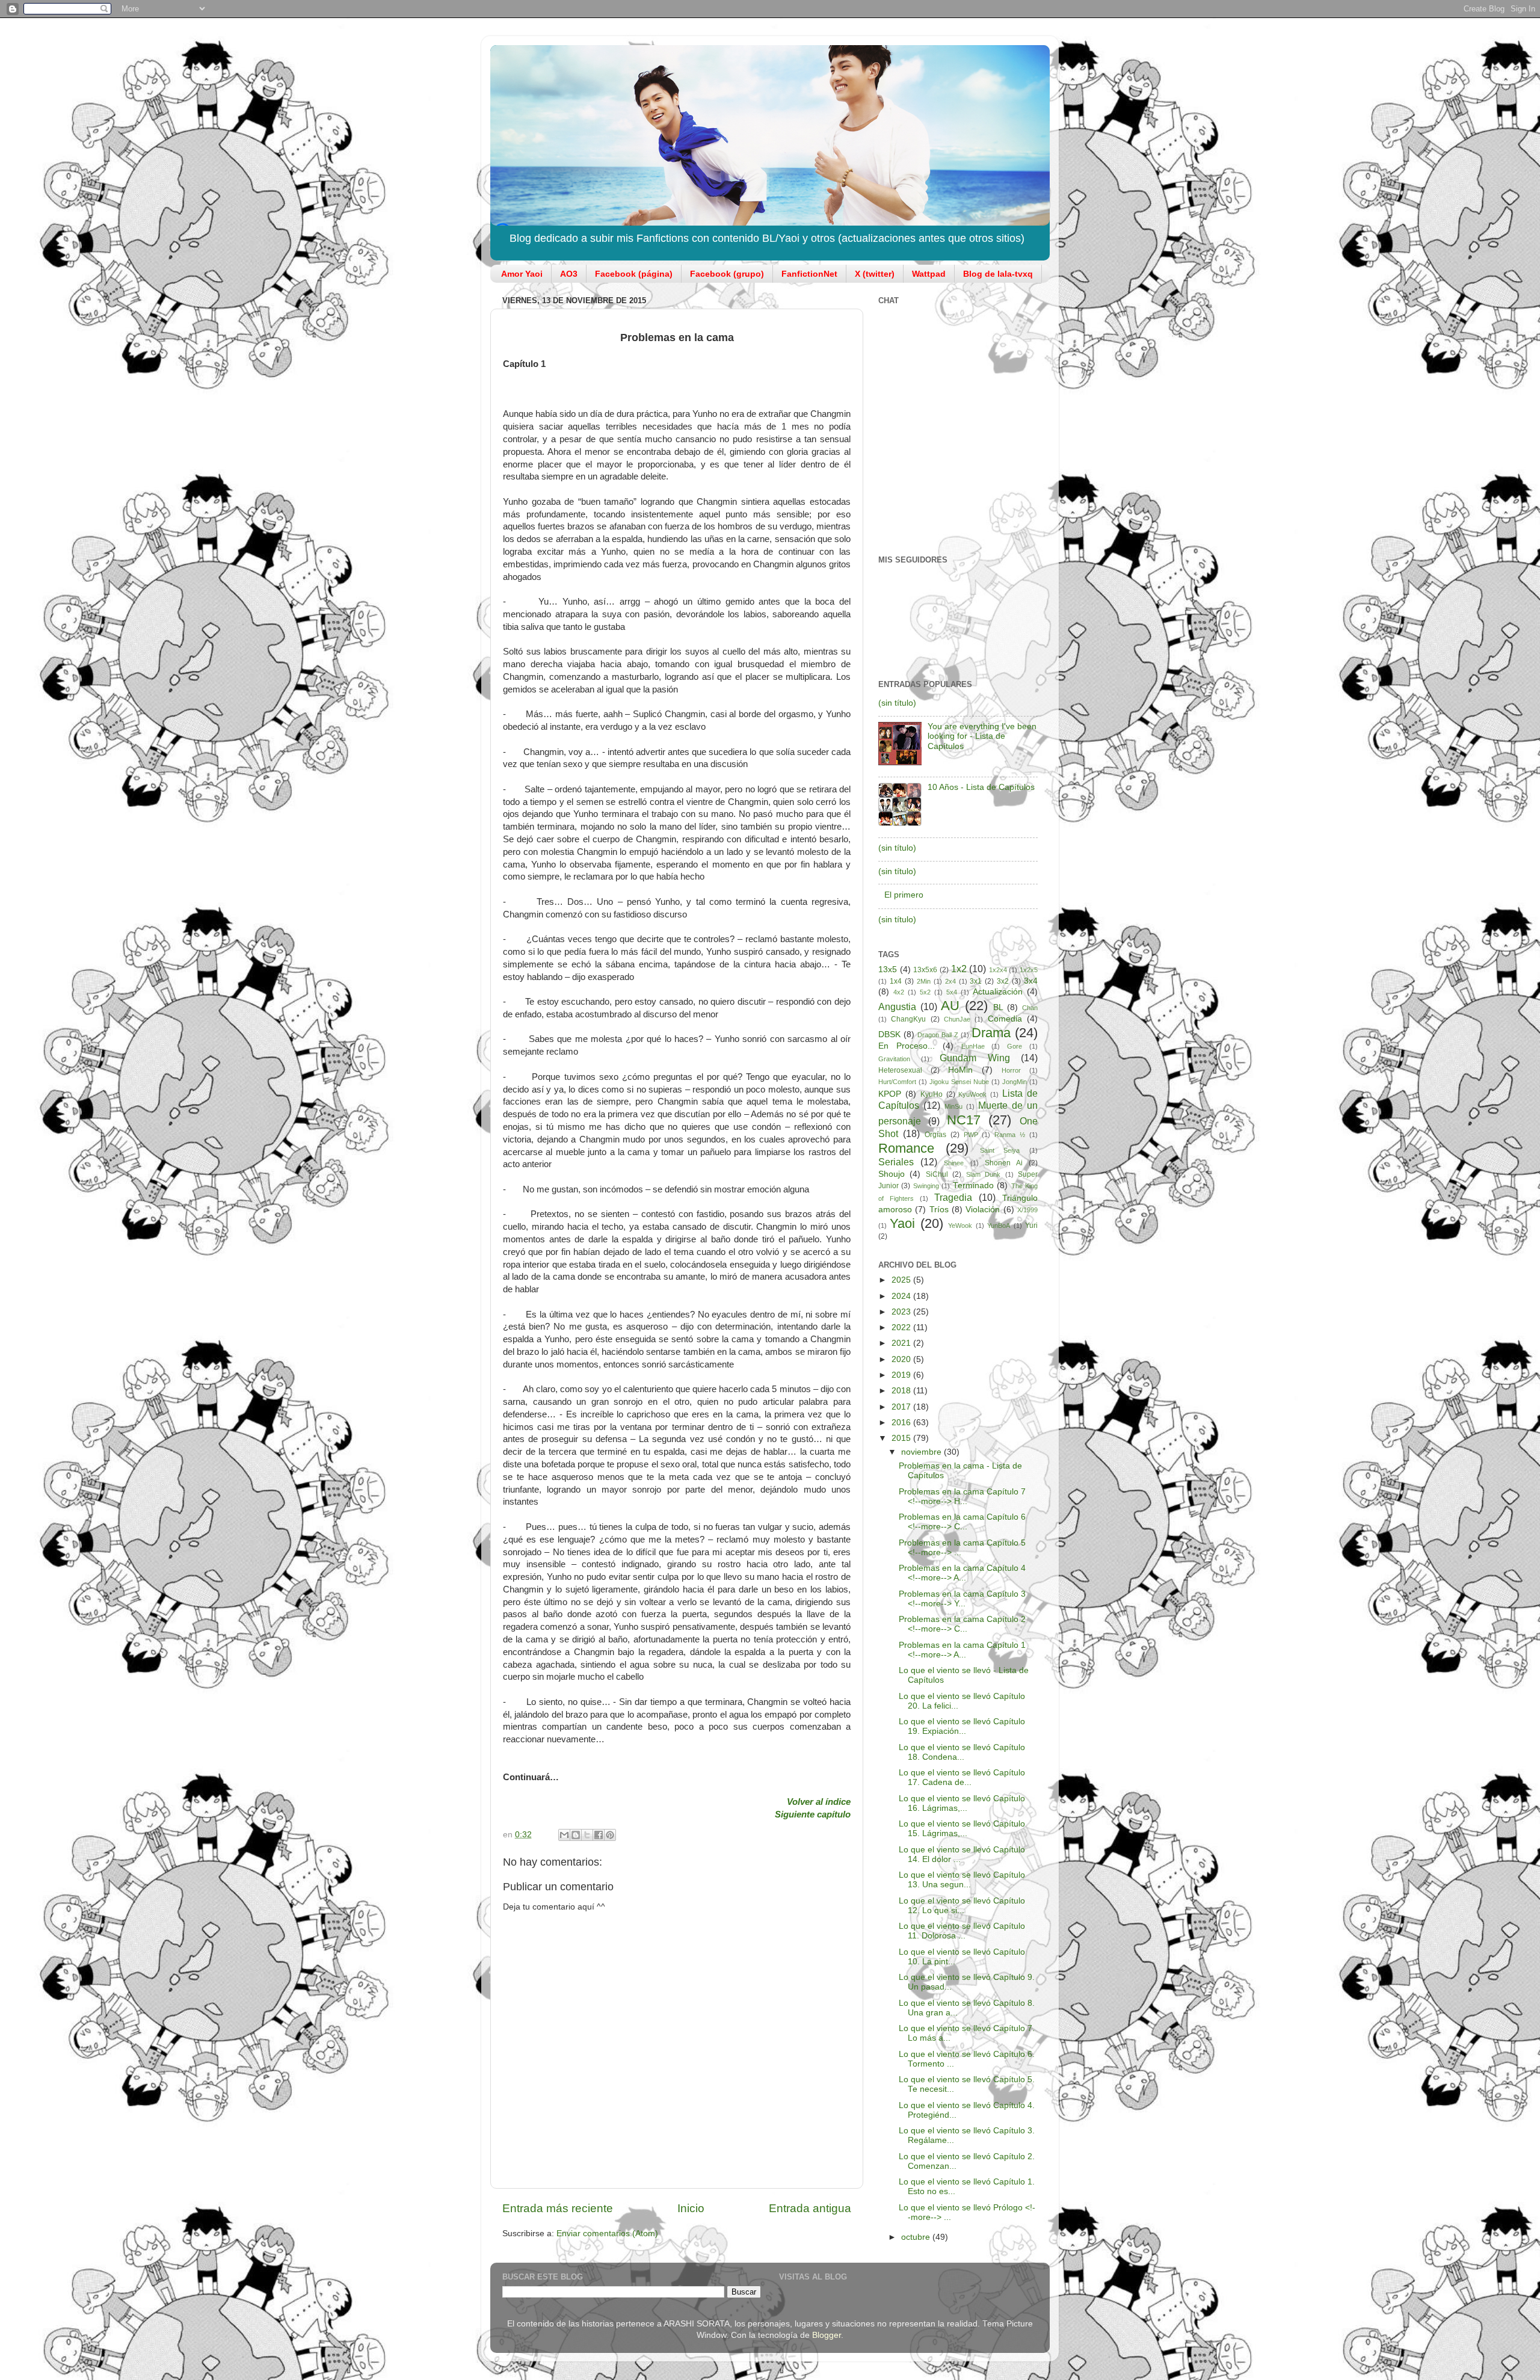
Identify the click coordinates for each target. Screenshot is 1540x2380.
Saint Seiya (1000, 1150)
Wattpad (929, 274)
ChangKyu (908, 1019)
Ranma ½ (1010, 1135)
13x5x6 (925, 970)
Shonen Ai (1004, 1163)
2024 (902, 1296)
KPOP (890, 1094)
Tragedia (953, 1197)
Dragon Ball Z (938, 1035)
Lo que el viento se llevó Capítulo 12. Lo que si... (962, 1906)
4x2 (899, 992)
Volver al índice (819, 1802)
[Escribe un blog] (576, 1835)
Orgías (935, 1135)
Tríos (939, 1210)
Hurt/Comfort (897, 1082)
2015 (902, 1438)
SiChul (937, 1174)
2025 (902, 1280)
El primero (904, 895)
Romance (906, 1148)
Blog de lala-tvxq (998, 274)
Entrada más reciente (558, 2208)
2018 (902, 1391)
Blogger (827, 2335)
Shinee (954, 1163)
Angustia (897, 1007)
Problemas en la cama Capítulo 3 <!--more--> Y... (962, 1599)
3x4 (1031, 981)
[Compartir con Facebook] (599, 1835)
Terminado (973, 1185)
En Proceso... (907, 1046)
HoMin (960, 1070)
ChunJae (957, 1019)
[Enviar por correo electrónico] (564, 1835)
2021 (902, 1343)
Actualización (998, 992)
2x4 (950, 981)
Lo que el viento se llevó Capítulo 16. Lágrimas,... (962, 1803)
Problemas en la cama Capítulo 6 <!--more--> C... (962, 1522)
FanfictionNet (809, 274)
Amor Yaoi (522, 274)
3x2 (1003, 981)
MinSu (953, 1106)
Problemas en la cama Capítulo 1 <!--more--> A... (962, 1650)
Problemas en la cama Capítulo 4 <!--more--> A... (962, 1573)
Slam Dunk (983, 1174)
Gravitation (894, 1059)
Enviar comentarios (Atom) (607, 2234)
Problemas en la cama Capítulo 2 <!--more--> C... (962, 1624)
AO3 (569, 274)
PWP (971, 1135)
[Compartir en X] (587, 1835)
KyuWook (972, 1094)
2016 (902, 1423)
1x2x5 (1029, 970)
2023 (902, 1312)
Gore (1015, 1046)
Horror (1011, 1070)
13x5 (888, 970)
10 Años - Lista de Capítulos (981, 787)
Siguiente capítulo (813, 1814)
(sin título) (897, 703)
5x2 (925, 992)
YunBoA (999, 1225)
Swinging (926, 1186)
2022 (902, 1327)
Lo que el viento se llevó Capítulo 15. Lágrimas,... (962, 1829)
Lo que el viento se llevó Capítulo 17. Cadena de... (962, 1777)
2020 (902, 1359)
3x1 (976, 981)
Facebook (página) (634, 274)
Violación (983, 1210)
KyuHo (932, 1094)
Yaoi (902, 1223)
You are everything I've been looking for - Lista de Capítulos (982, 736)
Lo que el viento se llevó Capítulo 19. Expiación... (962, 1726)
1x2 (959, 969)
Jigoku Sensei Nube (959, 1082)
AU (950, 1006)
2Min (924, 981)
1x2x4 (998, 970)
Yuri (1031, 1225)
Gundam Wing (975, 1058)
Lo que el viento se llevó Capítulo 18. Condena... (962, 1752)
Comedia (1005, 1019)
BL (998, 1007)
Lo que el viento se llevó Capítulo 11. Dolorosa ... (962, 1931)
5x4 (952, 992)
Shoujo (892, 1174)
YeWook (960, 1225)
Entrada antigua (810, 2208)
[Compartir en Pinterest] (610, 1835)
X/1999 (1027, 1210)
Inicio (691, 2208)
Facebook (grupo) (727, 274)
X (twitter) (875, 274)
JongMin (1015, 1082)
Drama (991, 1033)
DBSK (889, 1034)
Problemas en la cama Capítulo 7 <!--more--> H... (962, 1497)
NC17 (964, 1120)
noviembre (922, 1452)
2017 (902, 1407)
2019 (902, 1375)
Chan (1030, 1008)
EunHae (973, 1046)
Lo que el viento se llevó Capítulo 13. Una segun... (962, 1880)
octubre (917, 2237)
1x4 (896, 981)
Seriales (896, 1162)
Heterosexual (900, 1070)
